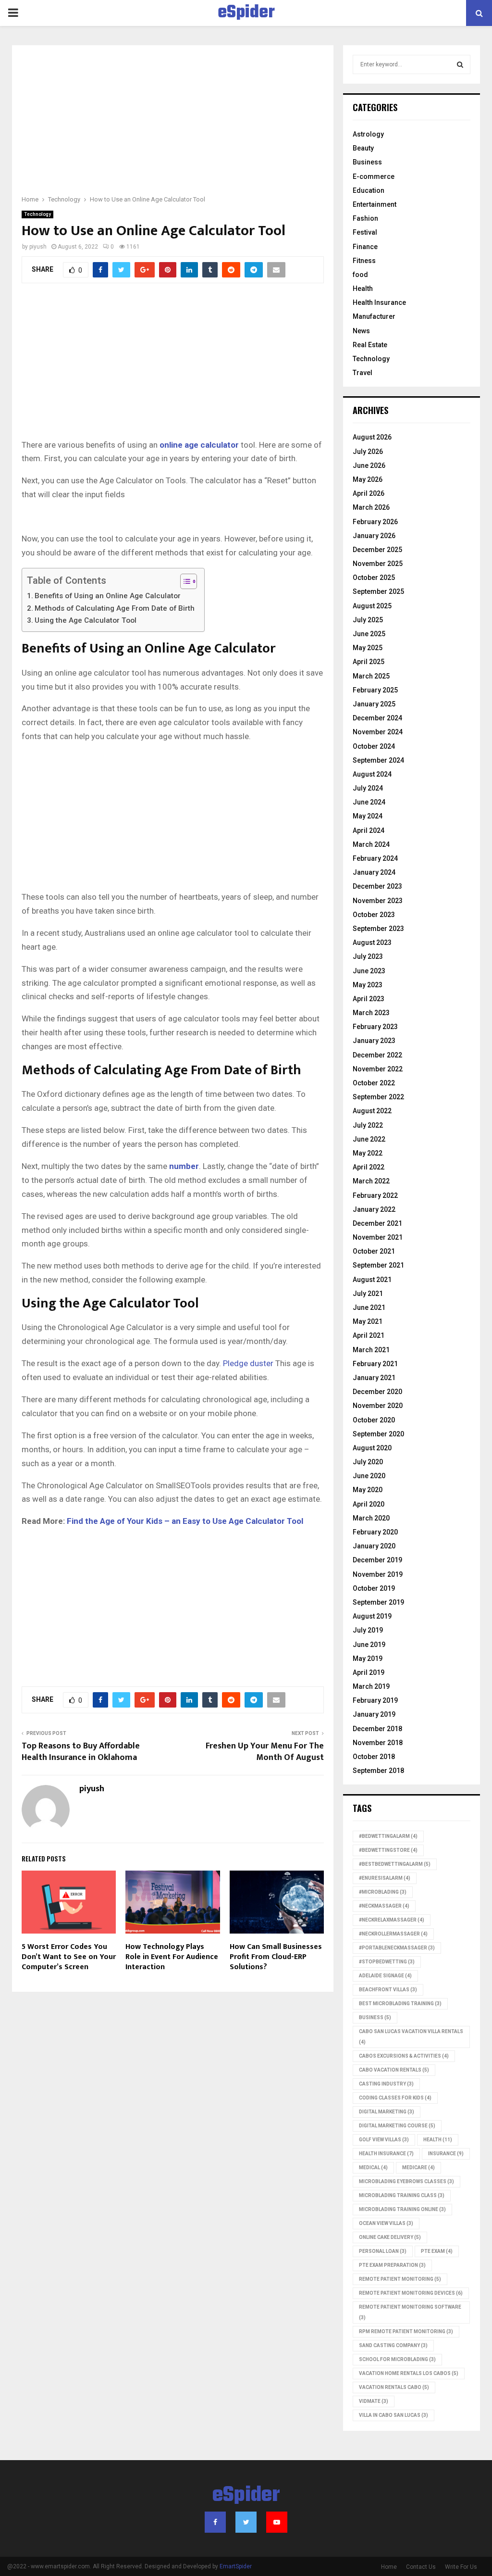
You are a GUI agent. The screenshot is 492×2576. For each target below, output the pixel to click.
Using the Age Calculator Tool (86, 620)
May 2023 (368, 985)
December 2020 (377, 1392)
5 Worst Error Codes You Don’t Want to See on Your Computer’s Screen (69, 1957)
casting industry (386, 2084)
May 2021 (368, 1321)
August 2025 (372, 606)
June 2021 (369, 1307)
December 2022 (377, 1055)
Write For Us (461, 2567)
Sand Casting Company (393, 2345)
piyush (38, 247)
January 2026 (374, 536)
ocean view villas (386, 2223)
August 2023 (372, 942)
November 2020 (378, 1406)
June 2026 (369, 465)
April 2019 (369, 1672)
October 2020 (374, 1420)
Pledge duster (248, 1363)
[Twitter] (246, 2522)
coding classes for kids (395, 2098)
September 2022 (378, 1097)
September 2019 (378, 1602)
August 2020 (372, 1448)
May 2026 (368, 479)
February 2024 (375, 858)
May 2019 (368, 1659)
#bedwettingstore (388, 1850)
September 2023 (378, 929)
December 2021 (377, 1223)
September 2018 (378, 1771)
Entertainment (375, 204)
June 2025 (369, 634)
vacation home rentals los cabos (409, 2373)
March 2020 (371, 1518)
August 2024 (372, 774)
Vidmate (374, 2401)
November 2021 (378, 1237)
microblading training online (402, 2209)
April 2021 (369, 1335)
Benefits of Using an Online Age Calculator (108, 596)
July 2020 (368, 1462)
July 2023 (368, 956)
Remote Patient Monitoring (400, 2279)
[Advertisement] (173, 126)
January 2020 (374, 1546)
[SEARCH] (460, 64)
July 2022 (368, 1125)
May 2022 (368, 1153)
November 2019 (378, 1574)
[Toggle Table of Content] (184, 581)
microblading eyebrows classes (406, 2181)
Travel (363, 373)
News (361, 331)
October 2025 (374, 578)
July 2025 (368, 620)
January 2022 (374, 1209)
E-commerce (374, 176)
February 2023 (375, 1027)
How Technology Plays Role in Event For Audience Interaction (172, 1957)
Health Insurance (379, 302)
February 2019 (375, 1700)
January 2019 (374, 1714)
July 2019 (368, 1630)
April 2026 (369, 493)
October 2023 (374, 915)
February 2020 (375, 1532)
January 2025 (374, 704)
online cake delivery (390, 2237)
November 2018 (378, 1743)
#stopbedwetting (387, 1962)
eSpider (246, 13)
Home (389, 2567)
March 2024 (371, 844)
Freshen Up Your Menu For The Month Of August (265, 1752)
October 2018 (374, 1757)
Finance (365, 247)
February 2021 (375, 1364)
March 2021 (371, 1350)
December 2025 (377, 550)
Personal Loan (383, 2251)
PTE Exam (437, 2251)
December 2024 (377, 718)
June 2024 (369, 802)
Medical (373, 2168)
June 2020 (369, 1476)
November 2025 (378, 564)
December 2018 (377, 1729)
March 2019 (371, 1686)
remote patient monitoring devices (411, 2293)
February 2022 (375, 1195)
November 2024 (378, 732)
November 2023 (378, 901)
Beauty (363, 148)
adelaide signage (385, 1976)
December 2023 (377, 886)
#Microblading (383, 1892)
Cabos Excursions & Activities (404, 2056)
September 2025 (378, 591)
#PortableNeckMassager (397, 1948)
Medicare (418, 2168)
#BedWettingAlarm (388, 1836)
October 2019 (374, 1588)
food (360, 275)
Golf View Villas (384, 2140)
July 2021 (368, 1294)
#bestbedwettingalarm (395, 1864)
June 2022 (369, 1139)
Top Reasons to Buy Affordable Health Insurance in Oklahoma (81, 1752)
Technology (37, 214)
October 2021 (374, 1251)
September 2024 (378, 760)
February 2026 (375, 522)
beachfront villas (388, 1990)
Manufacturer (374, 316)
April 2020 (369, 1504)
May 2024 (368, 816)
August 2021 (372, 1280)
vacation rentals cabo (394, 2387)
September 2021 (378, 1265)
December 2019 (377, 1560)
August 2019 (372, 1616)
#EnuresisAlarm (385, 1878)
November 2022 (378, 1069)
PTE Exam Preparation (392, 2265)
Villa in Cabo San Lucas (394, 2415)
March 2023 (371, 1013)
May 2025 (368, 648)
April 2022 (369, 1167)
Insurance (446, 2154)
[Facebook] (215, 2522)
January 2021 (374, 1378)
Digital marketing (387, 2112)
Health (363, 289)
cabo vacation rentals (394, 2070)
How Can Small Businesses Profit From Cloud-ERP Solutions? (276, 1957)
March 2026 (371, 507)
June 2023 (369, 971)
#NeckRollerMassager (393, 1934)
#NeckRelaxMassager (392, 1920)
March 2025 (371, 676)
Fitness (364, 261)
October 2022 (374, 1083)
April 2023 (369, 999)
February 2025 (375, 690)
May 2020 (368, 1490)
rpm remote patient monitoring (406, 2331)
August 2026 (372, 437)
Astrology (368, 134)
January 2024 (374, 872)
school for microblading (397, 2359)
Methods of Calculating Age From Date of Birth (115, 608)
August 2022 (372, 1111)
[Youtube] (277, 2522)
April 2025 (369, 662)
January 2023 (374, 1041)
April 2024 (369, 830)
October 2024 (374, 746)
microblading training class (402, 2195)
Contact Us (421, 2567)
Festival (365, 232)
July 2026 (368, 452)
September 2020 (378, 1434)
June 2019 (369, 1645)
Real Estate (370, 345)
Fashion (365, 218)
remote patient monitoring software (410, 2312)
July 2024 (368, 788)
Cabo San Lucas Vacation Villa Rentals (411, 2037)
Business (367, 162)
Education (369, 190)
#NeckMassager (384, 1906)
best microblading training (400, 2004)
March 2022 (371, 1181)
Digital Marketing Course (397, 2126)
